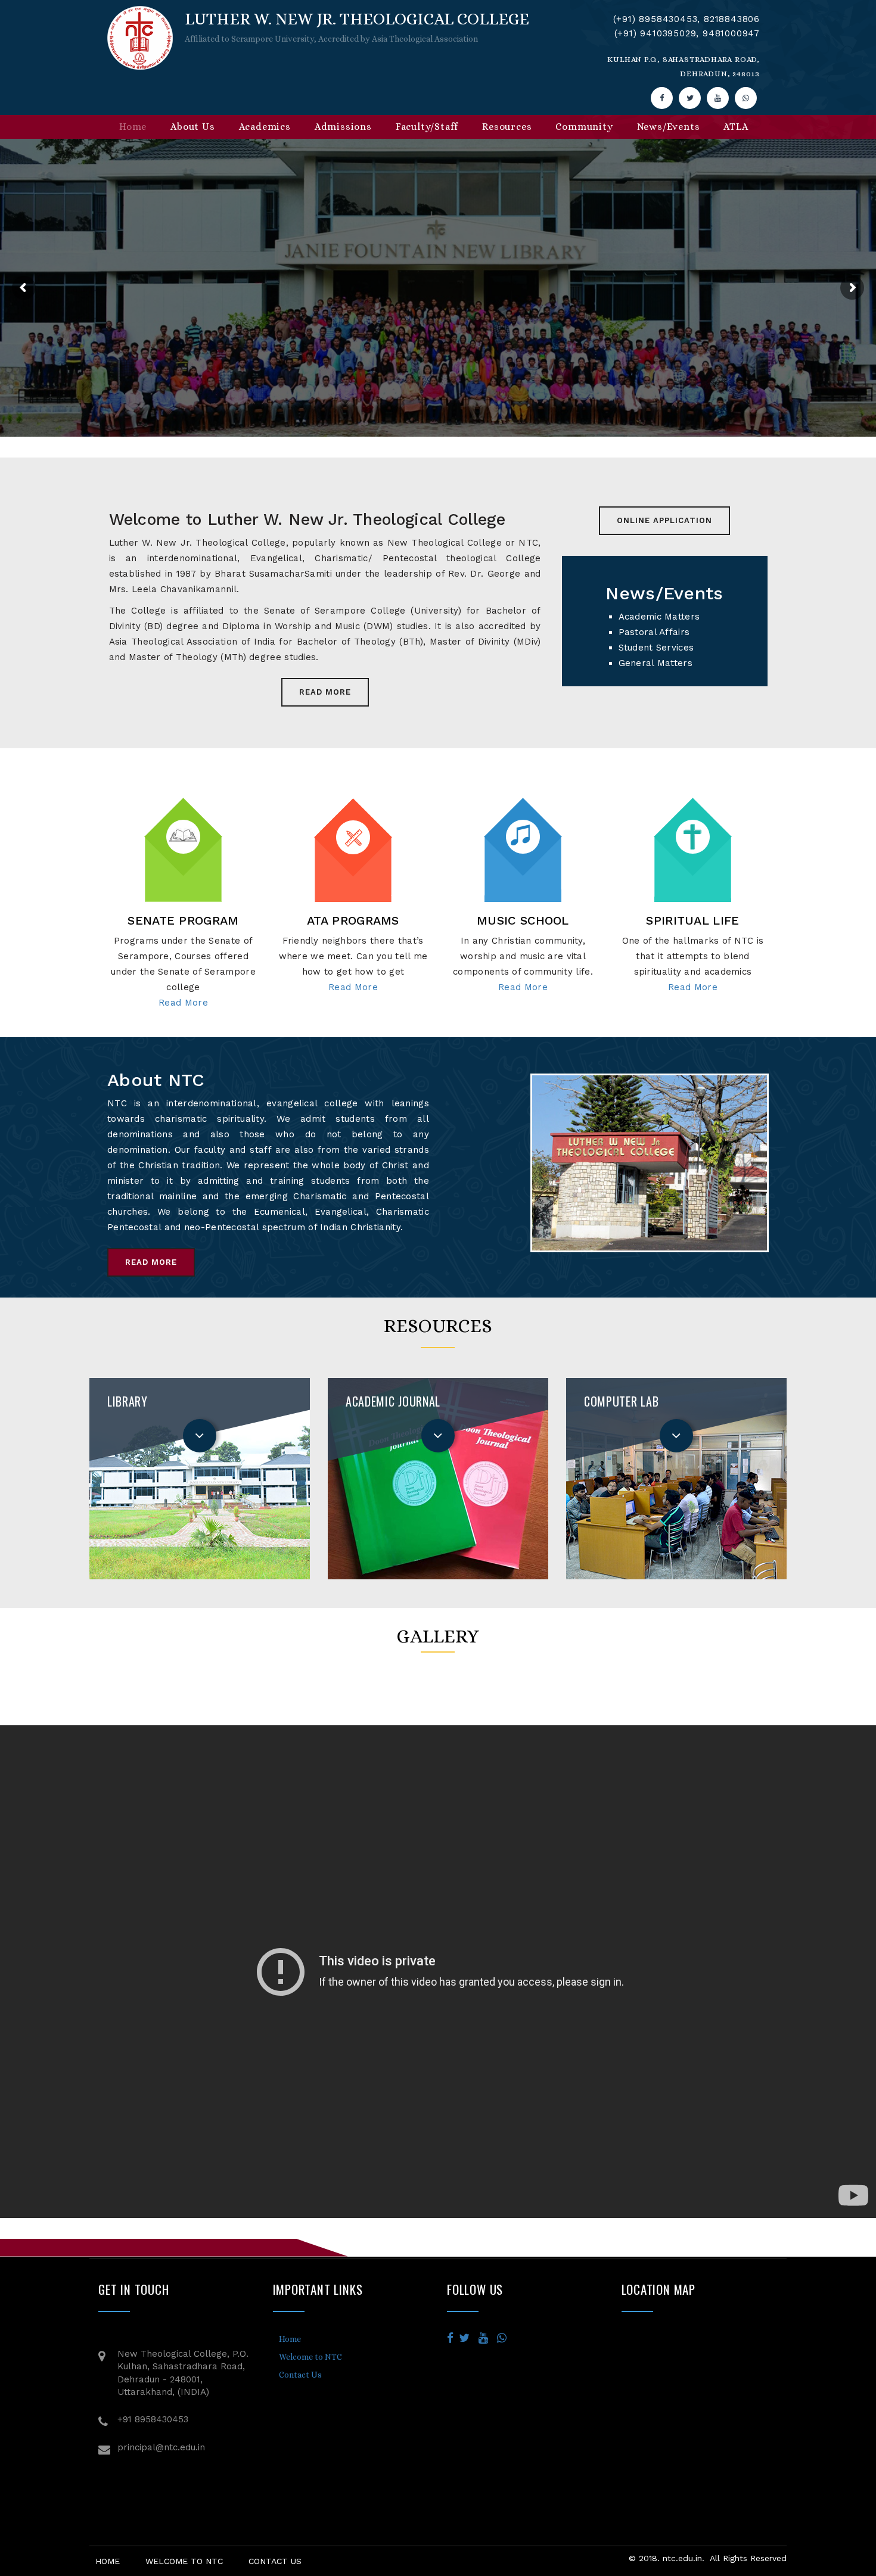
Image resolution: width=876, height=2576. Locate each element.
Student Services (656, 648)
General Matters (656, 663)
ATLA (736, 127)
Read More (325, 692)
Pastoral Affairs (654, 632)
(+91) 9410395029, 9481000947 (687, 33)
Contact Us (300, 2375)
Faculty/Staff (427, 127)
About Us (192, 127)
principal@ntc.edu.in (161, 2447)
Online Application (664, 520)
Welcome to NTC (310, 2357)
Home (133, 127)
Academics (265, 127)
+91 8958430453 (153, 2419)
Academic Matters (659, 617)
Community (584, 127)
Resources (507, 127)
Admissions (343, 127)
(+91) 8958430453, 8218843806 (686, 19)
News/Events (669, 127)
